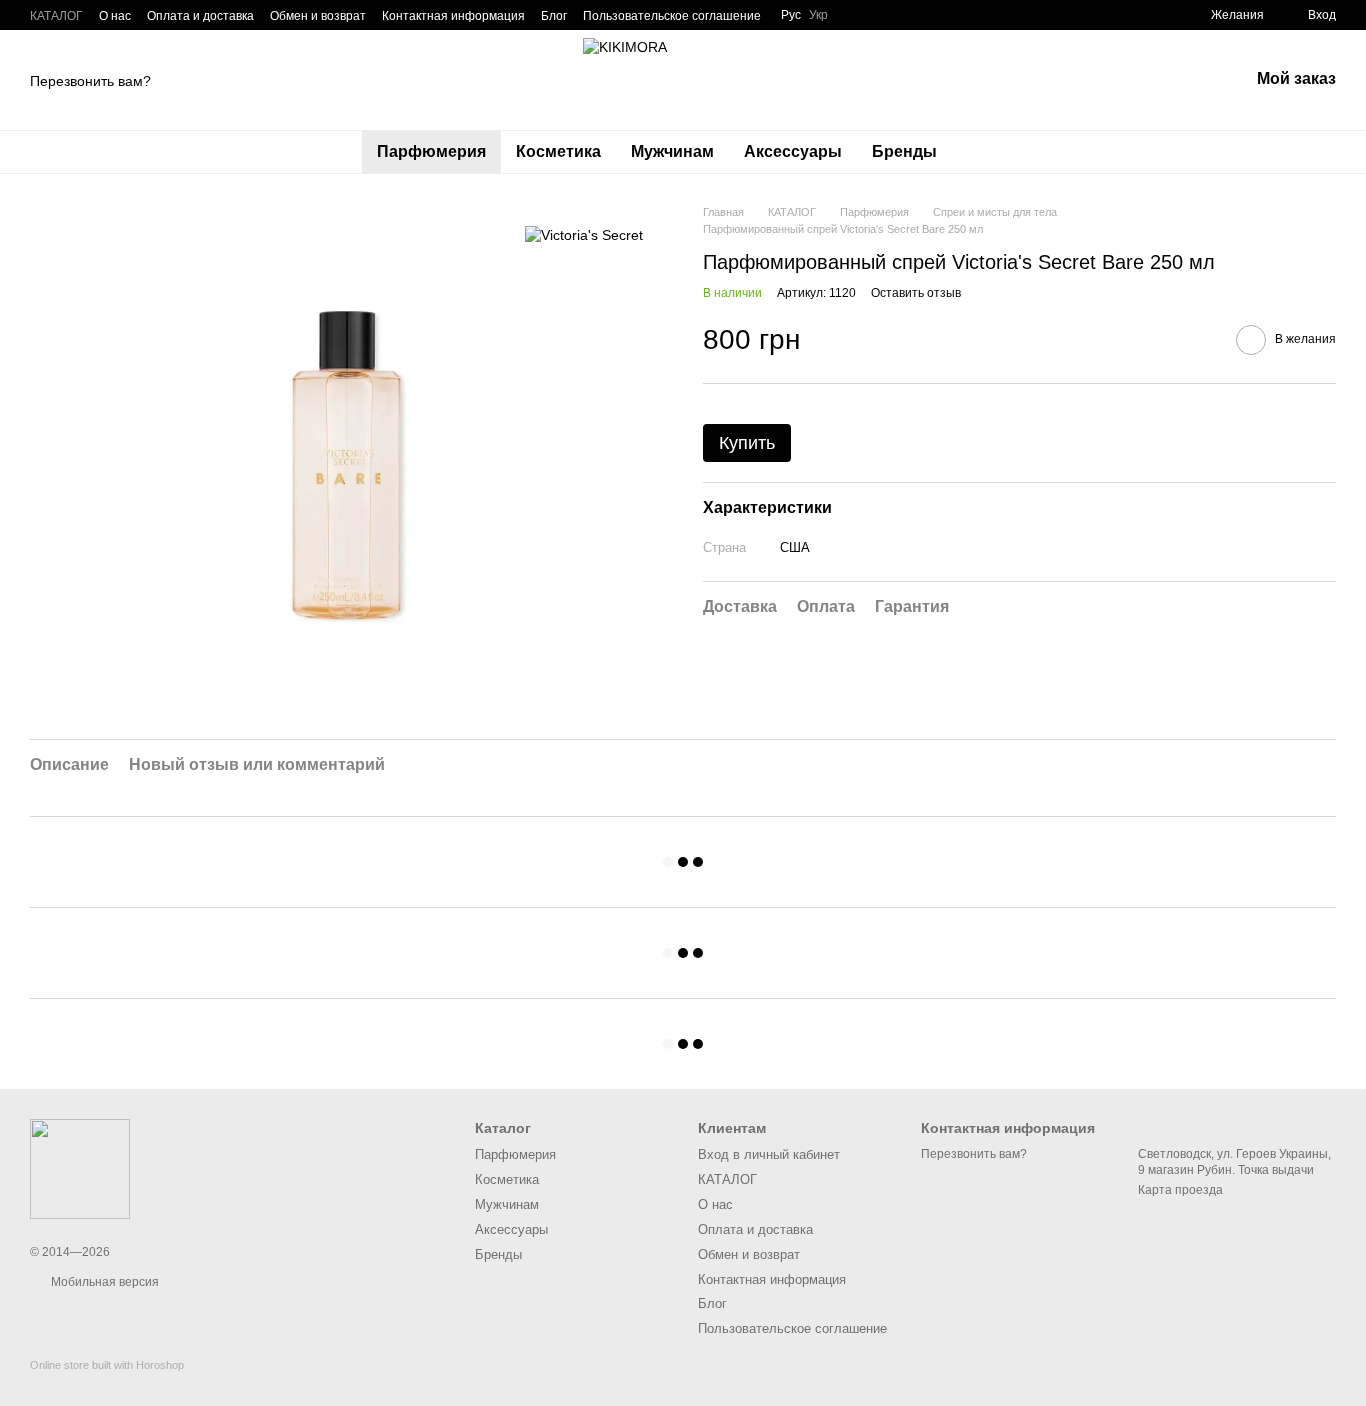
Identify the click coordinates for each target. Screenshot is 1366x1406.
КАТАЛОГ (56, 16)
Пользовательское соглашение (672, 16)
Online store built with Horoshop (107, 1365)
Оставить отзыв (916, 294)
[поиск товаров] (988, 152)
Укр (818, 15)
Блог (554, 16)
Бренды (904, 151)
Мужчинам (672, 151)
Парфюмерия (431, 151)
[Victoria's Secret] (584, 233)
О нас (115, 16)
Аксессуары (793, 151)
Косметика (558, 151)
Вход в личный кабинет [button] (769, 1154)
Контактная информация (453, 16)
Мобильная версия (103, 1282)
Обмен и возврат (318, 16)
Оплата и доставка (200, 16)
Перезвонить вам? (90, 81)
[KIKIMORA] (80, 1168)
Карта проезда (1180, 1190)
